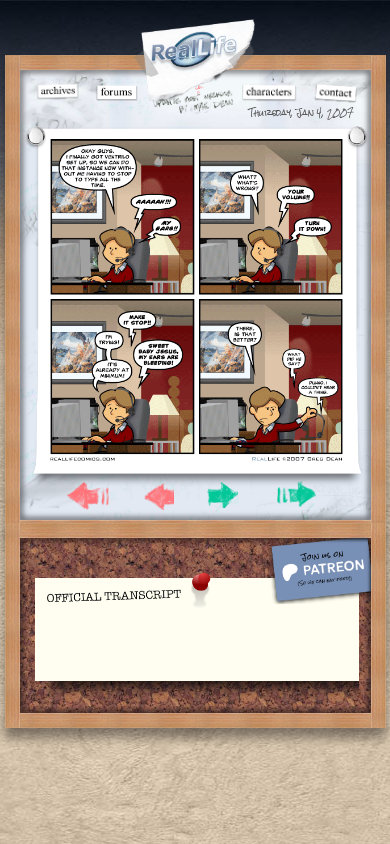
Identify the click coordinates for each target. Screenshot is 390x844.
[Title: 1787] (196, 459)
